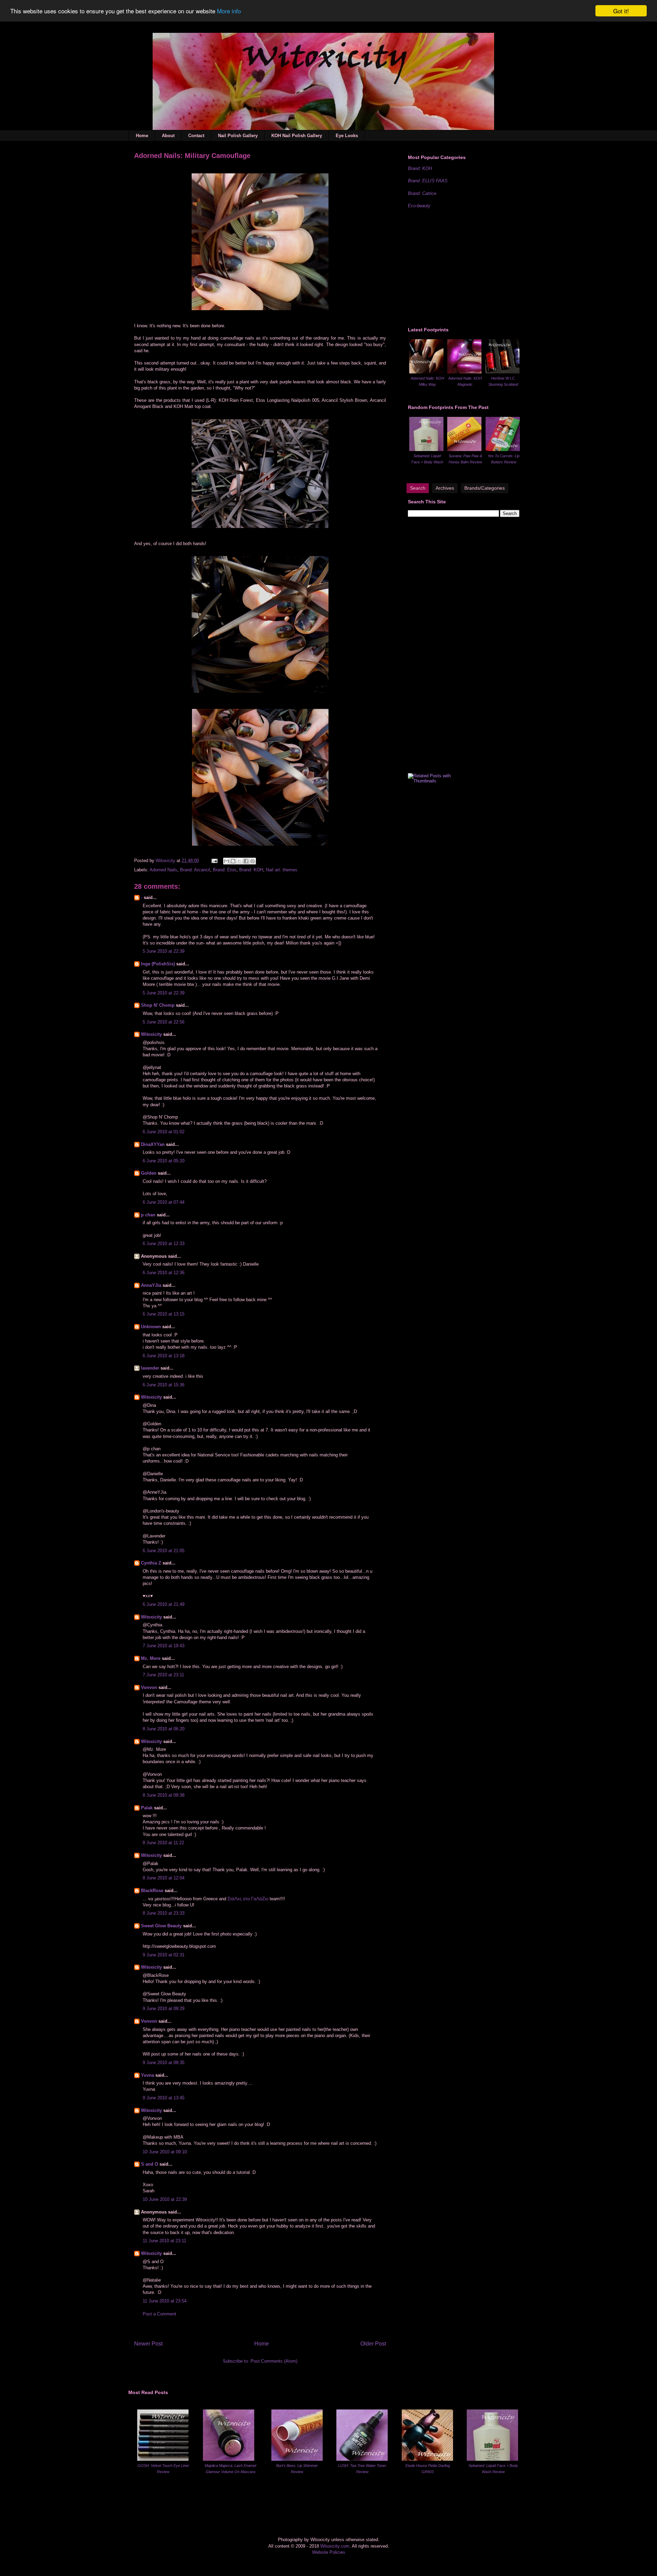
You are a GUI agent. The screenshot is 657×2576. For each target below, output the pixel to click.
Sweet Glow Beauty (161, 1926)
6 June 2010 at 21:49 (164, 1604)
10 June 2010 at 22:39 (165, 2199)
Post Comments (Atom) (274, 2361)
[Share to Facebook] (246, 861)
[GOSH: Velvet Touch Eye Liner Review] (163, 2459)
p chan (148, 1215)
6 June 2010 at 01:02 (164, 1132)
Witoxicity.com (335, 2546)
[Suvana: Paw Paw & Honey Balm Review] (464, 450)
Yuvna (147, 2075)
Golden (149, 1173)
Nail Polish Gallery (238, 136)
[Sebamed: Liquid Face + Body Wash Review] (426, 450)
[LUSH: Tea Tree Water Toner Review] (362, 2459)
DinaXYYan (153, 1144)
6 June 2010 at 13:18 (164, 1356)
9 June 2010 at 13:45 (164, 2098)
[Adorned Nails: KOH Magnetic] (464, 372)
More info (229, 11)
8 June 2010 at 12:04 (164, 1878)
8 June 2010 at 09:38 (164, 1795)
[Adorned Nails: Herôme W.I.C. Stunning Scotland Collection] (502, 372)
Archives (445, 488)
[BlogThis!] (233, 861)
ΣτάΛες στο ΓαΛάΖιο (248, 1899)
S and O (150, 2164)
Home (142, 136)
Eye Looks (347, 136)
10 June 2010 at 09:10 (165, 2152)
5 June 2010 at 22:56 (164, 1022)
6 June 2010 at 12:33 (164, 1244)
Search (418, 488)
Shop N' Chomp (158, 1005)
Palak (147, 1808)
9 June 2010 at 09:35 (164, 2063)
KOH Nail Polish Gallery (297, 136)
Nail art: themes (282, 870)
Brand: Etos (225, 870)
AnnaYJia (151, 1285)
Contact (196, 136)
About (168, 136)
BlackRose (152, 1891)
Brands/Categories (485, 488)
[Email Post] (214, 861)
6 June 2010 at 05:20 (164, 1161)
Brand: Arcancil (195, 870)
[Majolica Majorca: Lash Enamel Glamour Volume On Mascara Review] (229, 2459)
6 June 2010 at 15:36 (164, 1385)
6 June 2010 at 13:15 (164, 1314)
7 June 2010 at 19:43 (164, 1646)
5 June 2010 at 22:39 (164, 951)
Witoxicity (166, 861)
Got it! (621, 11)
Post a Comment (159, 2314)
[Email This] (227, 861)
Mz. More (151, 1658)
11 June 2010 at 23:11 (164, 2241)
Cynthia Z (151, 1563)
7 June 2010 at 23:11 (163, 1675)
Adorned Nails (163, 870)
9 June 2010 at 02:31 (164, 1955)
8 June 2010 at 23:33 (164, 1913)
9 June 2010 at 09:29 (164, 2009)
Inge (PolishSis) (158, 964)
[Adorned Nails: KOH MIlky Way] (426, 372)
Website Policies (329, 2552)
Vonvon (149, 1687)
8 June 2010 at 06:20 (164, 1729)
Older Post (373, 2344)
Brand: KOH (251, 870)
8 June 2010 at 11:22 (163, 1843)
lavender (150, 1368)
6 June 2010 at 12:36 (164, 1273)
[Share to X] (240, 861)
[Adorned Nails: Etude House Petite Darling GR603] (427, 2459)
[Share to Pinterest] (253, 861)
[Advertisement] (459, 267)
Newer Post (148, 2344)
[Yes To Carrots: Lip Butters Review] (503, 450)
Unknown (151, 1327)
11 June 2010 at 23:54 (165, 2301)
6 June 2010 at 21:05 (164, 1551)
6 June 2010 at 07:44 (164, 1202)
